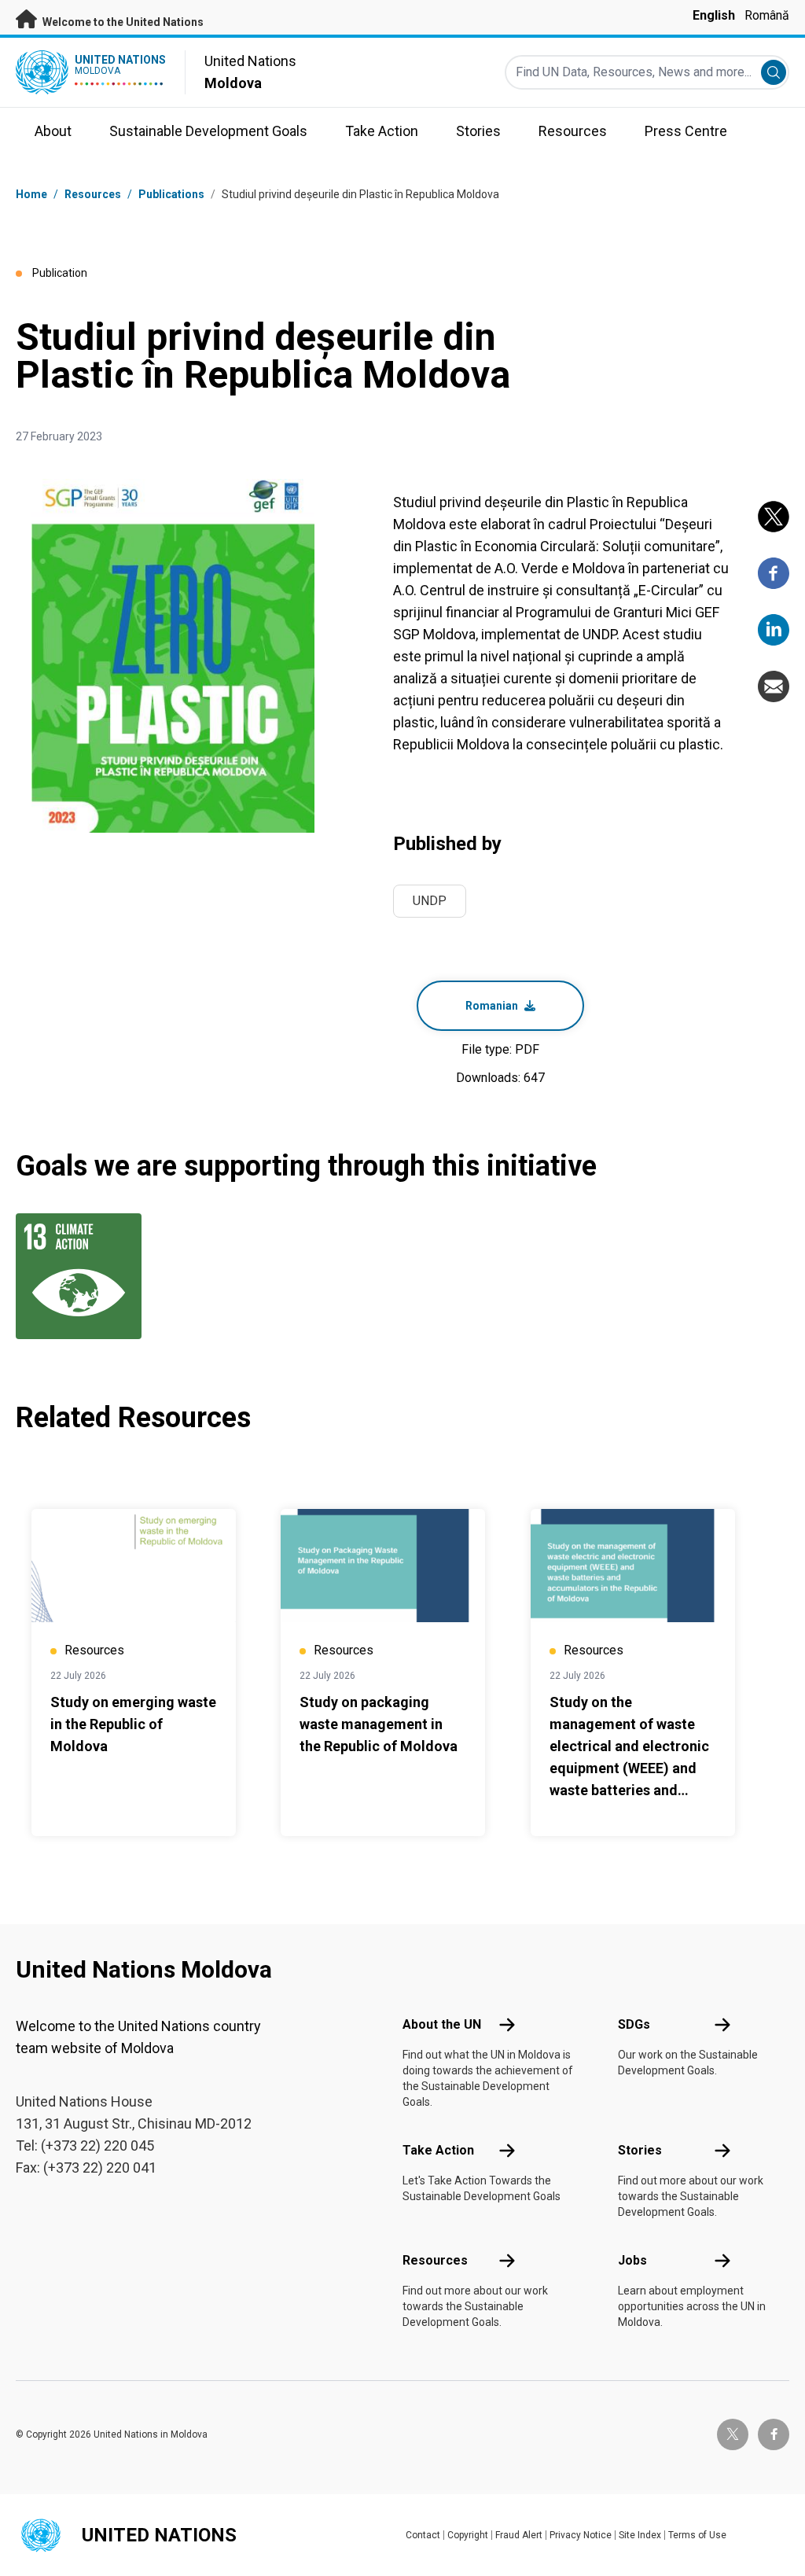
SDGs (634, 2024)
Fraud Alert (519, 2535)
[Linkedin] (774, 630)
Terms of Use (697, 2535)
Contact (423, 2535)
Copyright (468, 2535)
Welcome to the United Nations (122, 22)
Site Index (640, 2535)
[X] (774, 517)
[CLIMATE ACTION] (72, 1276)
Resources (435, 2260)
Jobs (632, 2260)
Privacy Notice (581, 2535)
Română (767, 15)
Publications (171, 194)
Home (31, 194)
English (714, 15)
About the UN (442, 2024)
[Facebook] (774, 573)
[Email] (774, 686)
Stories (640, 2150)
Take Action (438, 2150)
